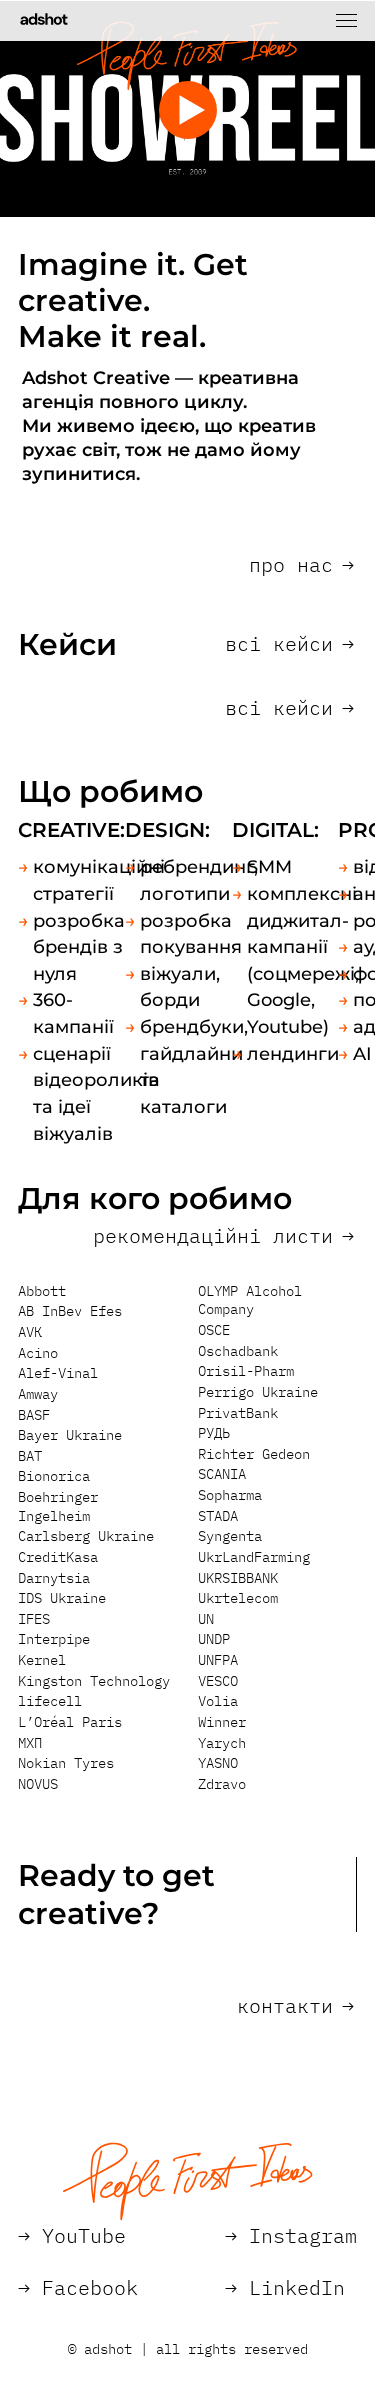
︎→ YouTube (72, 2235)
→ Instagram (291, 2235)
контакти (295, 2006)
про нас (301, 565)
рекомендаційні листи (223, 1236)
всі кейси (289, 644)
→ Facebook (78, 2287)
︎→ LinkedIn (285, 2287)
